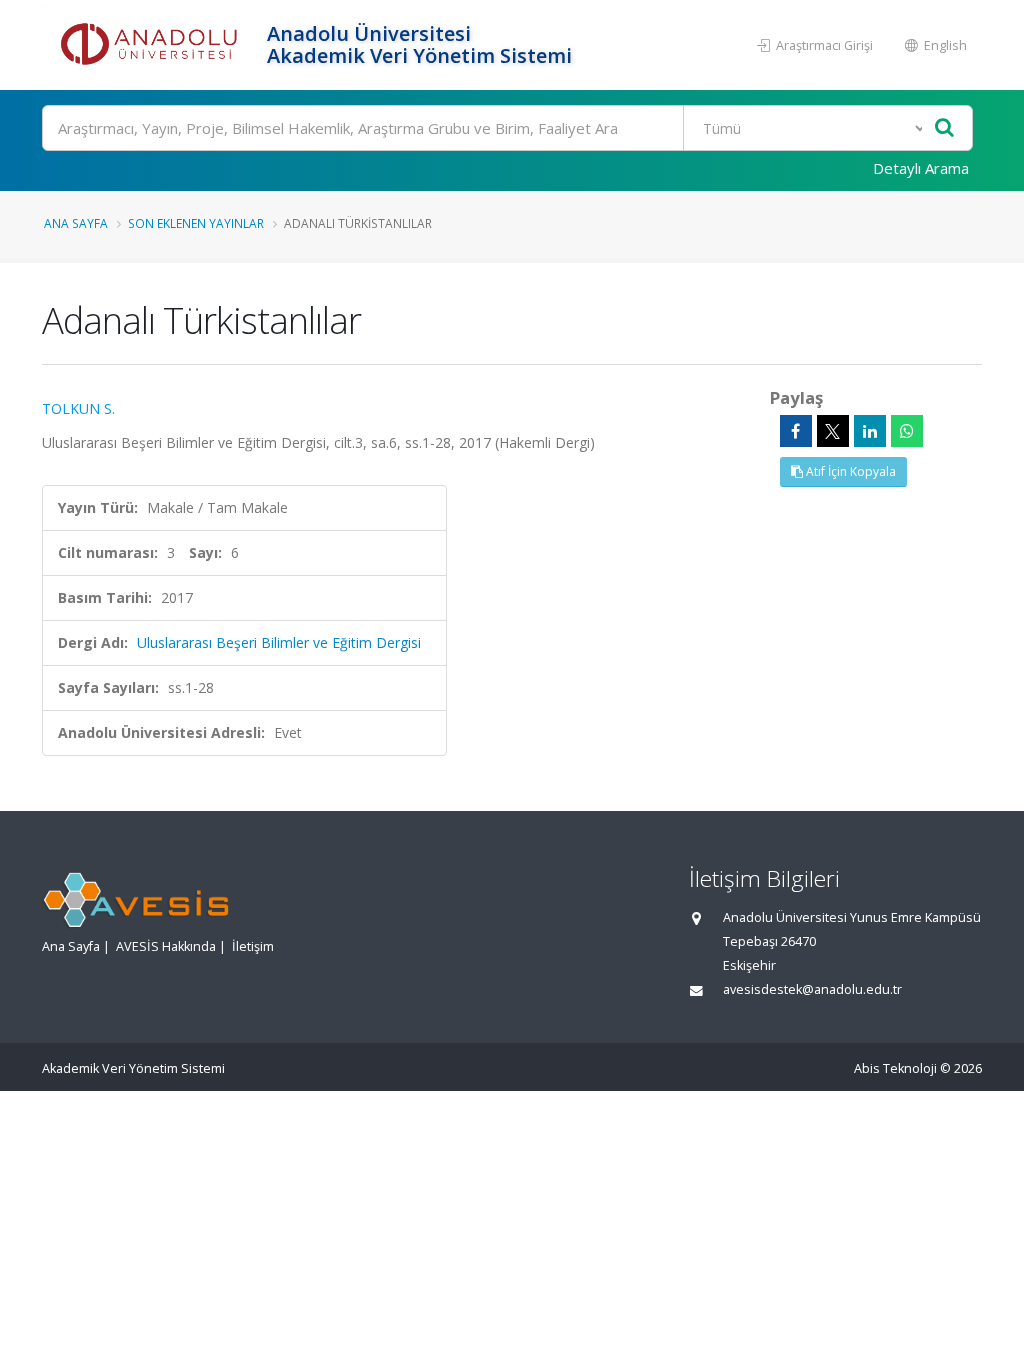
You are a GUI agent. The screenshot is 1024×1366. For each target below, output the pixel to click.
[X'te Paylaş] (833, 431)
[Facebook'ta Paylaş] (796, 431)
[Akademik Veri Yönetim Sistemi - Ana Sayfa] (152, 45)
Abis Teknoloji (895, 1068)
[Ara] (944, 128)
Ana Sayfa (76, 223)
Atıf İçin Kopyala (849, 471)
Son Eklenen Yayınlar (196, 223)
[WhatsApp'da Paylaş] (907, 431)
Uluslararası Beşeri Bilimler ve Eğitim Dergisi (279, 642)
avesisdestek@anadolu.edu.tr (812, 989)
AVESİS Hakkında (166, 946)
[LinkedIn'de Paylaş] (870, 431)
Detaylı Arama (921, 168)
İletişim (253, 946)
